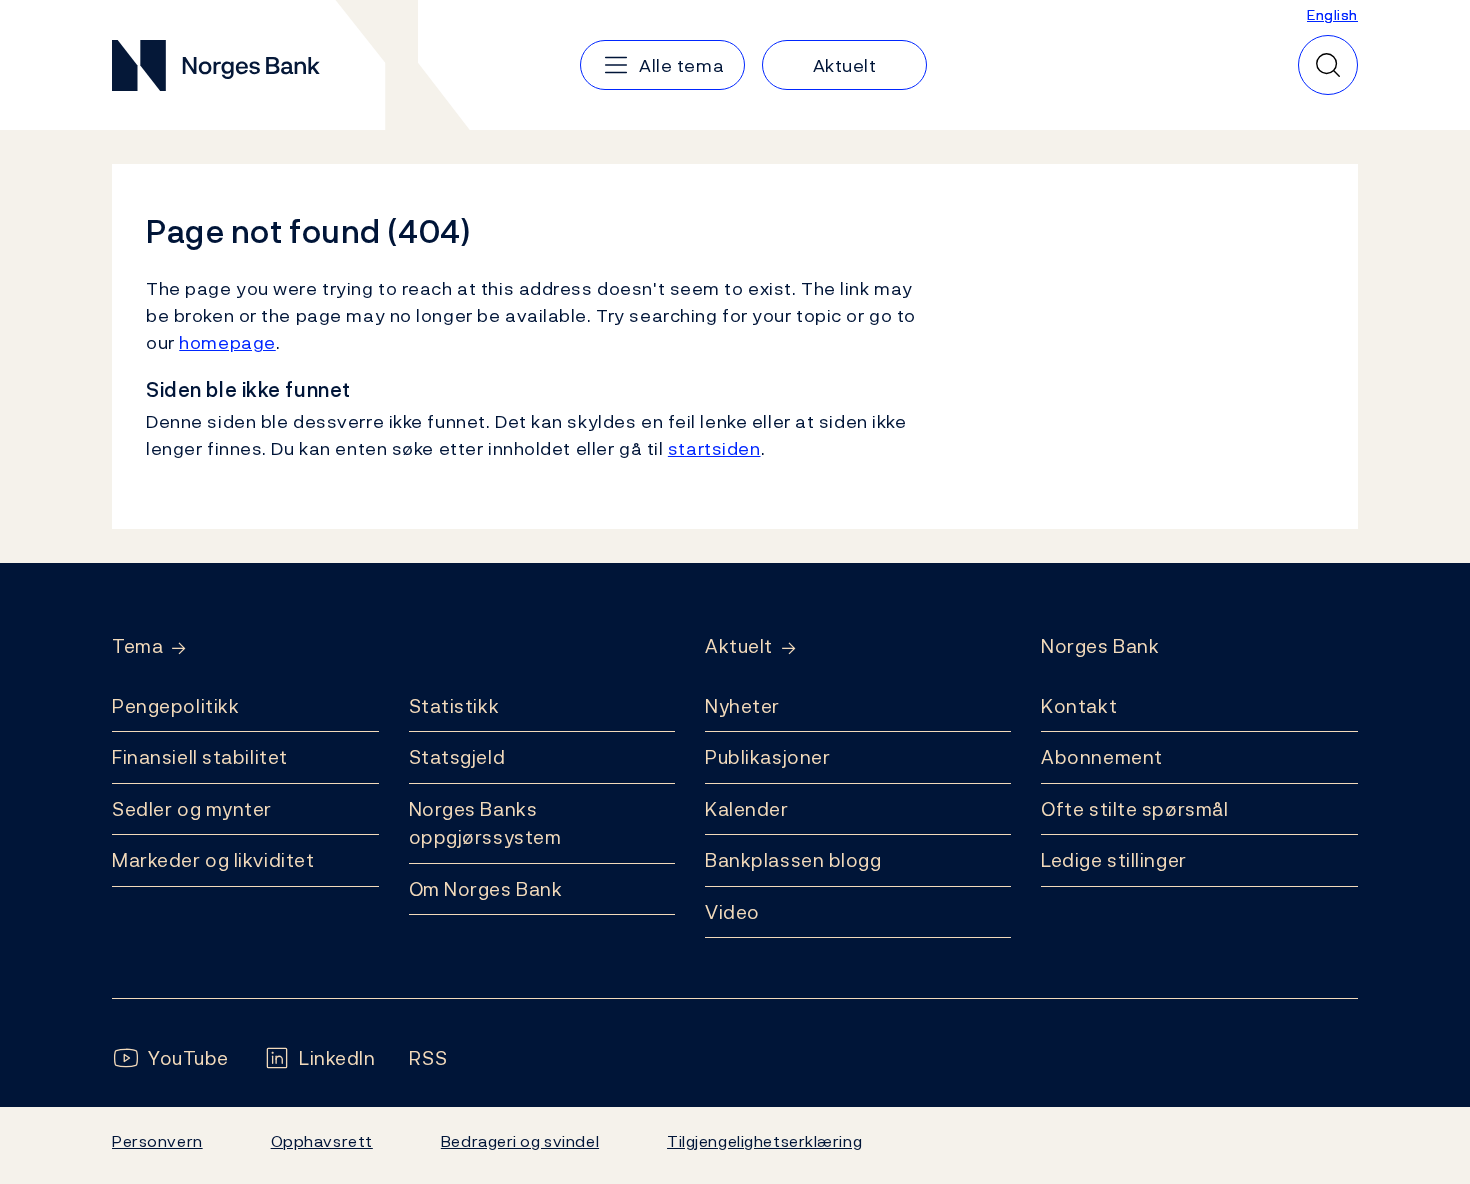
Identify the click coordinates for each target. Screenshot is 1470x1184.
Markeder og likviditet (213, 860)
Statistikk (454, 706)
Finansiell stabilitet (200, 757)
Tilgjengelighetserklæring (764, 1141)
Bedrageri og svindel (520, 1141)
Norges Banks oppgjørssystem (485, 823)
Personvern (157, 1141)
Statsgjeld (457, 757)
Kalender (747, 809)
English (1332, 14)
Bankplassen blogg (793, 860)
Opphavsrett (322, 1141)
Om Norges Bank (486, 889)
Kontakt (1079, 706)
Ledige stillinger (1114, 860)
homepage (227, 342)
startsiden (714, 448)
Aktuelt (739, 646)
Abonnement (1102, 757)
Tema (137, 646)
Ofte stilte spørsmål (1134, 809)
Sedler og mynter (192, 809)
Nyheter (742, 706)
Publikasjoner (767, 757)
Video (732, 912)
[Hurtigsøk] (1328, 65)
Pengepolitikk (175, 706)
